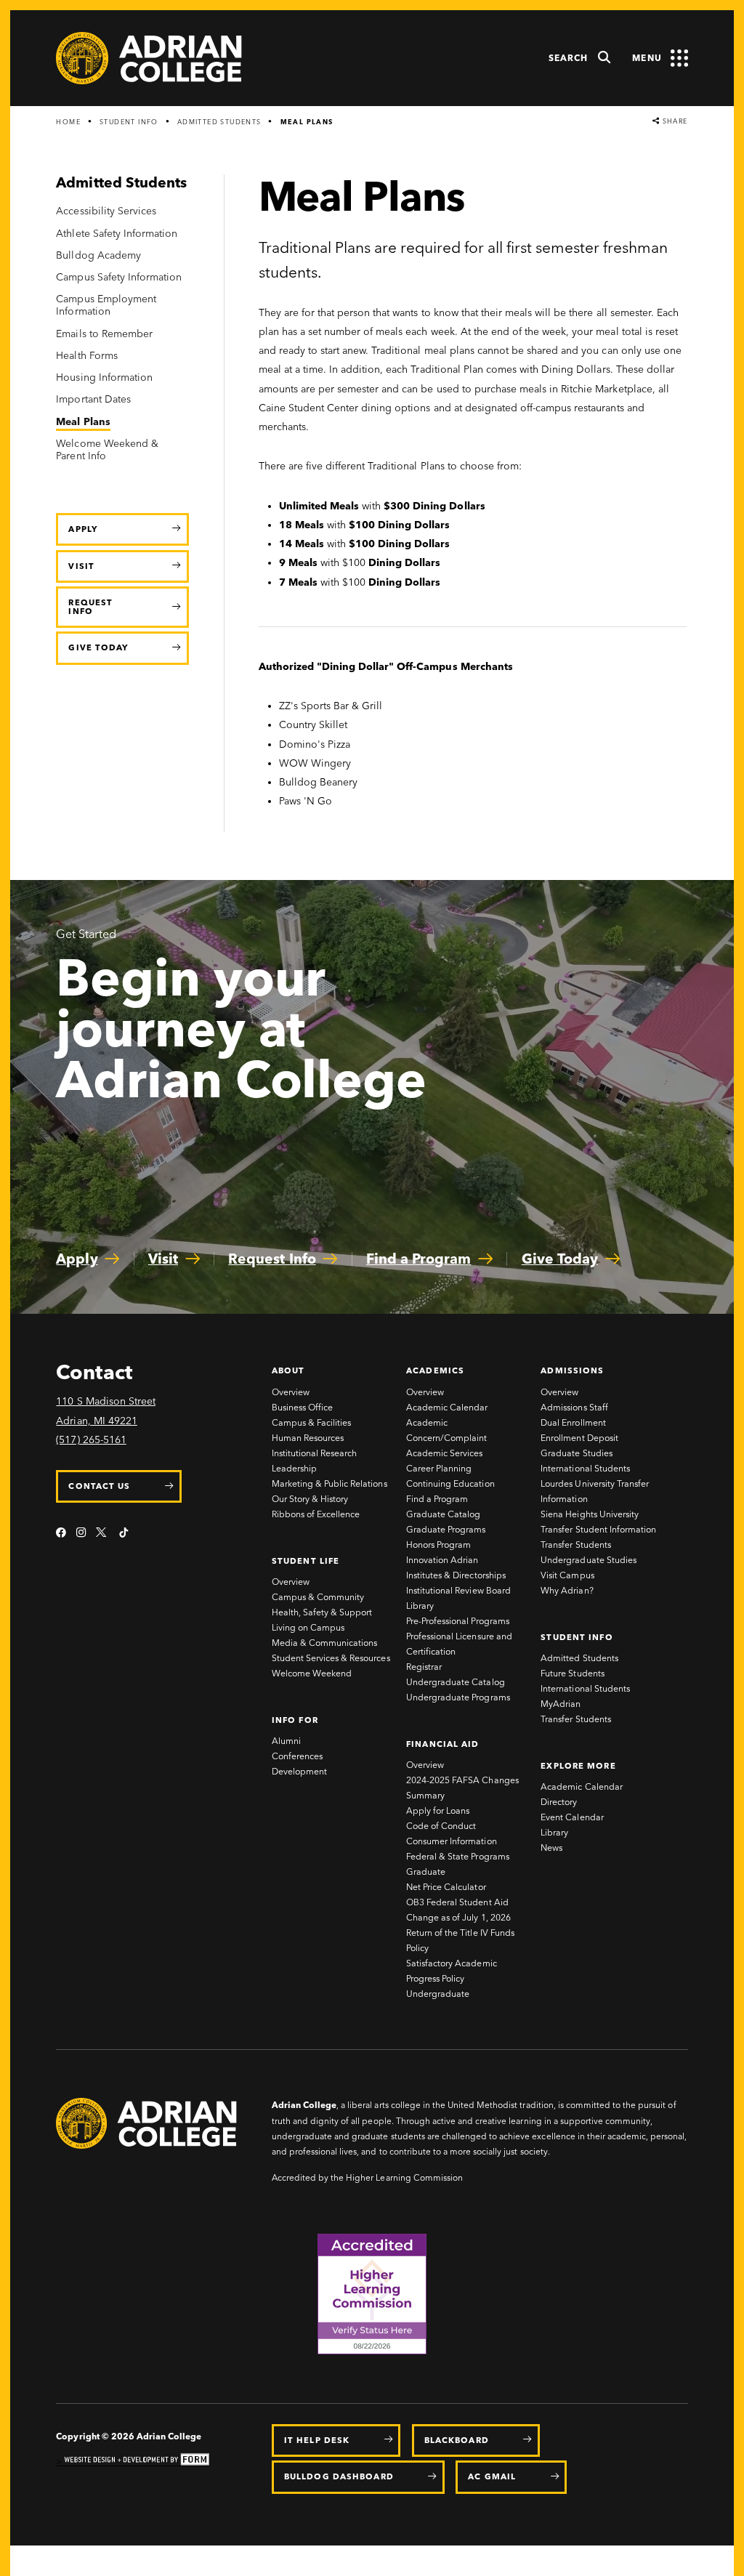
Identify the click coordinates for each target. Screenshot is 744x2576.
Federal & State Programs (458, 1856)
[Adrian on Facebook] (61, 1534)
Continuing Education (450, 1483)
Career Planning (439, 1468)
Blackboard (457, 2440)
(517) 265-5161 (91, 1440)
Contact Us (99, 1486)
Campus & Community (318, 1597)
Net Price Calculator (446, 1887)
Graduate (426, 1872)
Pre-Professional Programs (458, 1621)
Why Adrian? (567, 1590)
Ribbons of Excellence (316, 1514)
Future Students (572, 1673)
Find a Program (437, 1499)
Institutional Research (315, 1453)
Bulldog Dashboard (339, 2476)
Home (68, 122)
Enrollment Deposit (579, 1438)
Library (420, 1606)
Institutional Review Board (458, 1590)
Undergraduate (438, 1994)
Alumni (286, 1741)
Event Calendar (572, 1817)
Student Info (129, 122)
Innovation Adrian (442, 1560)
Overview (291, 1392)
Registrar (424, 1667)
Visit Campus (567, 1575)
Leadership (294, 1468)
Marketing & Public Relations (329, 1483)
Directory (559, 1802)
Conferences (297, 1756)
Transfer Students (575, 1545)
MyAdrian (561, 1704)
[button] (580, 58)
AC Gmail (492, 2476)
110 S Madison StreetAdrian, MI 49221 (106, 1411)
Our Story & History (310, 1499)
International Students (585, 1468)
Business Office (302, 1407)
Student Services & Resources (331, 1658)
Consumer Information (452, 1841)
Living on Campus (308, 1627)
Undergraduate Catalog (456, 1682)
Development (299, 1771)
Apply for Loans (438, 1810)
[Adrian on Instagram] (81, 1534)
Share (674, 121)
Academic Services (444, 1453)
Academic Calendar (447, 1407)
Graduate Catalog (443, 1514)
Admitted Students (219, 122)
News (551, 1848)
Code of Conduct (441, 1826)
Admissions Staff (574, 1407)
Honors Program (438, 1545)
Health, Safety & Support (322, 1612)
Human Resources (308, 1438)
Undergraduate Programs (458, 1697)
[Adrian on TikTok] (124, 1534)
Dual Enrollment (573, 1422)
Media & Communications (325, 1643)
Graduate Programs (446, 1529)
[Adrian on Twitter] (102, 1534)
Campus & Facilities (312, 1422)
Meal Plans (307, 122)
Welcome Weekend (312, 1673)
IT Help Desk (317, 2440)
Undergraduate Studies (589, 1560)
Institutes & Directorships (456, 1575)
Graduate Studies (576, 1453)
